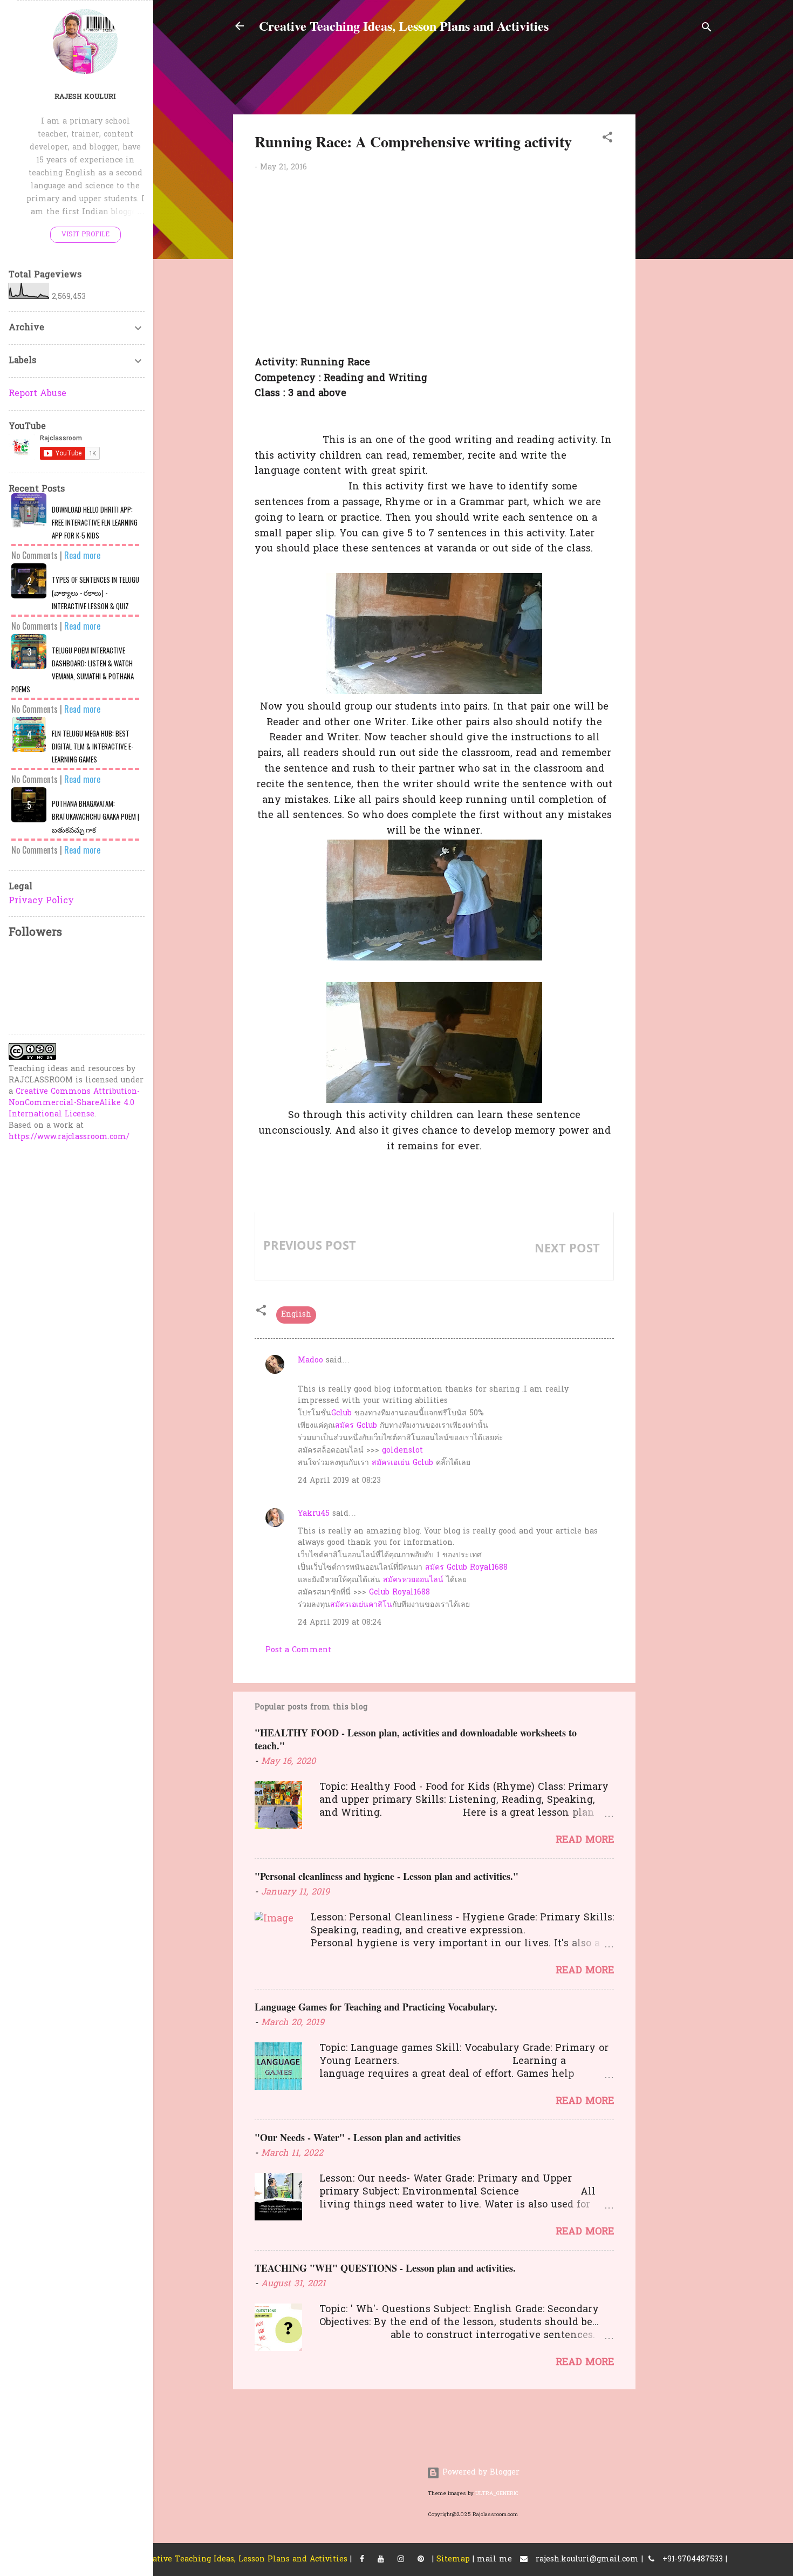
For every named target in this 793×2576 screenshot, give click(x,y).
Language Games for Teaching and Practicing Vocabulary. (376, 2007)
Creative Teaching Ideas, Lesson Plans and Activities (404, 26)
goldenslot (402, 1451)
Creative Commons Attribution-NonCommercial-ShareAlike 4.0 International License (74, 1103)
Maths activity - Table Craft (534, 1266)
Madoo (310, 1361)
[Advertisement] (719, 215)
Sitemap (453, 2560)
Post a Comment (298, 1650)
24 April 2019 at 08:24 (340, 1623)
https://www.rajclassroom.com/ (69, 1137)
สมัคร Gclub (356, 1426)
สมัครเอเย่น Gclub (402, 1463)
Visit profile (86, 235)
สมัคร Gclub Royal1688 (466, 1568)
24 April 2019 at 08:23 (339, 1481)
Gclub (341, 1413)
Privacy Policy (41, 901)
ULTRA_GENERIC (497, 2494)
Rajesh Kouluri (85, 97)
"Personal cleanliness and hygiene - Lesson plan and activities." (387, 1876)
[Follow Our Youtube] (381, 2560)
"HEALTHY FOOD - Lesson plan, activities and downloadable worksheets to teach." (416, 1739)
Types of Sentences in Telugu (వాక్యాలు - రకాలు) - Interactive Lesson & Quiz (95, 593)
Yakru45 (314, 1514)
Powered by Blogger (480, 2473)
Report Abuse (37, 394)
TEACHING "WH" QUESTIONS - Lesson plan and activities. (385, 2268)
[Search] (707, 29)
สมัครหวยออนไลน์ (413, 1580)
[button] (607, 139)
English (296, 1315)
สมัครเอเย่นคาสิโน (361, 1605)
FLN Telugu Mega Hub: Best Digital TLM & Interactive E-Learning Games (93, 746)
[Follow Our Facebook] (362, 2560)
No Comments (35, 555)
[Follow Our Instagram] (401, 2560)
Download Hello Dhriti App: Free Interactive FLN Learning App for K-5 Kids (95, 522)
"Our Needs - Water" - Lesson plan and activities (358, 2137)
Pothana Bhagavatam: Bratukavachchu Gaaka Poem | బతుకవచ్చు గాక (95, 816)
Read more (585, 1840)
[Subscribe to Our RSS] (421, 2560)
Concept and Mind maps (317, 1263)
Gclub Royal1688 (399, 1593)
